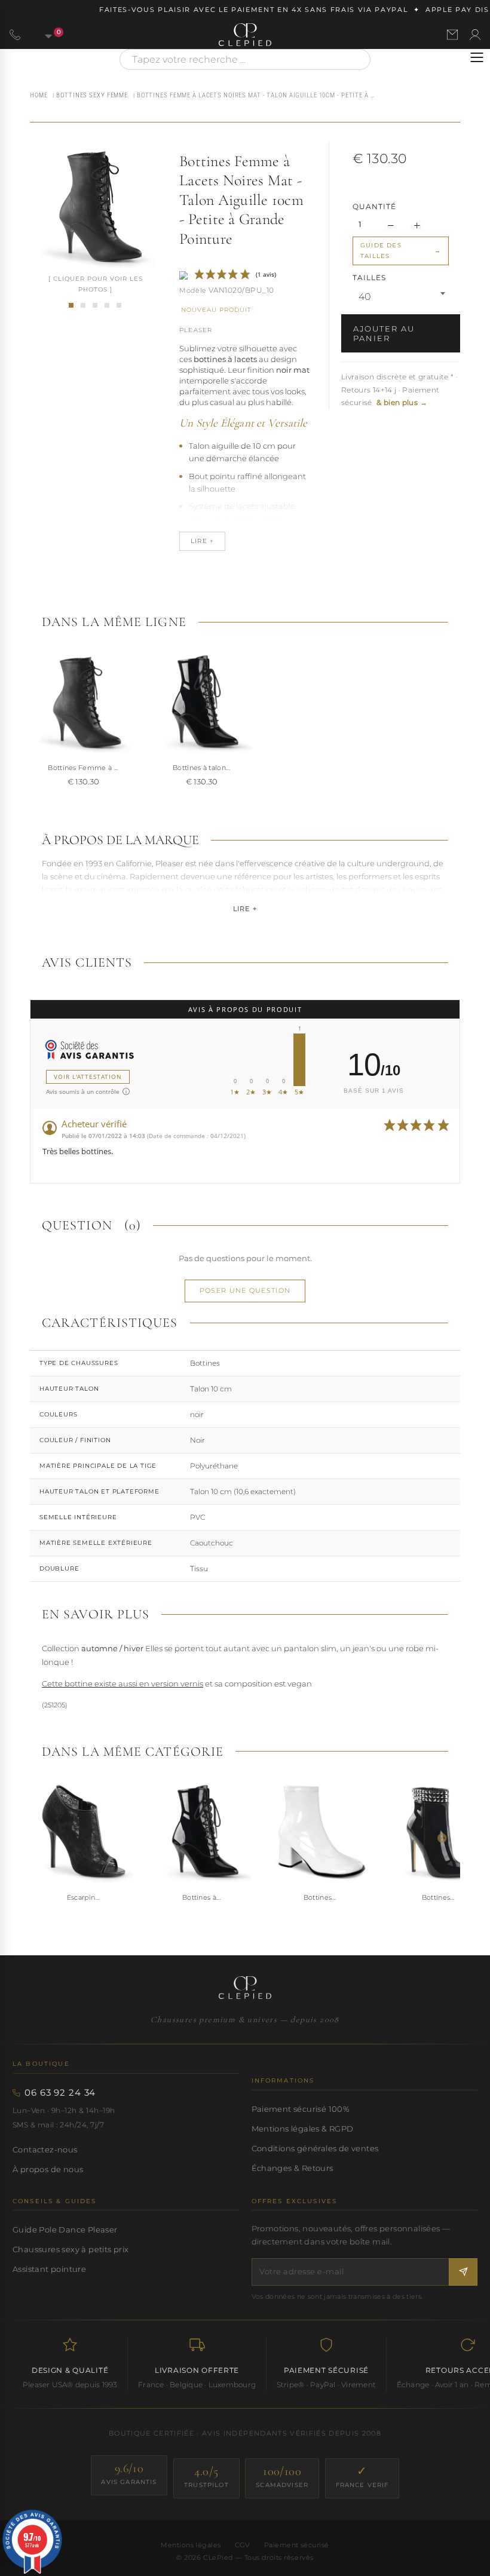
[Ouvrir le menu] (477, 57)
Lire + (245, 909)
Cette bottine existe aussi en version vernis (122, 1683)
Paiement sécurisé (297, 2545)
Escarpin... (83, 1897)
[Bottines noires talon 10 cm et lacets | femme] (107, 305)
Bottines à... (201, 1897)
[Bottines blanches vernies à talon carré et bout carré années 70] (320, 1832)
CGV (243, 2545)
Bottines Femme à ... (83, 768)
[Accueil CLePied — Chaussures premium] (245, 1988)
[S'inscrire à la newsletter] (463, 2272)
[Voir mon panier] (42, 35)
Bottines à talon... (201, 768)
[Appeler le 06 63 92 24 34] (15, 35)
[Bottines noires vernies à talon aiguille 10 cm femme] (201, 703)
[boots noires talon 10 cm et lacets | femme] (83, 305)
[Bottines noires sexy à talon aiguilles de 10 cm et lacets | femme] (95, 305)
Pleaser (196, 330)
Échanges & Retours (293, 2168)
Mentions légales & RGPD (303, 2129)
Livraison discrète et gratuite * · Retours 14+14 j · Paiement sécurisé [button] (399, 390)
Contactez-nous (45, 2149)
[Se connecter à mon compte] (475, 35)
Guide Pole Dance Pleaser (65, 2230)
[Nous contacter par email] (452, 35)
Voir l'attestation (88, 1077)
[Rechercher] (356, 59)
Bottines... (320, 1897)
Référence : (193, 292)
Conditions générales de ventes (315, 2148)
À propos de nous (48, 2169)
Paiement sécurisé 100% (301, 2109)
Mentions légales (191, 2545)
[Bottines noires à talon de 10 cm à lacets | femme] (119, 305)
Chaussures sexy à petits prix (71, 2249)
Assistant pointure (49, 2269)
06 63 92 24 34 (60, 2093)
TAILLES (370, 277)
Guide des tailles (381, 251)
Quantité (374, 206)
